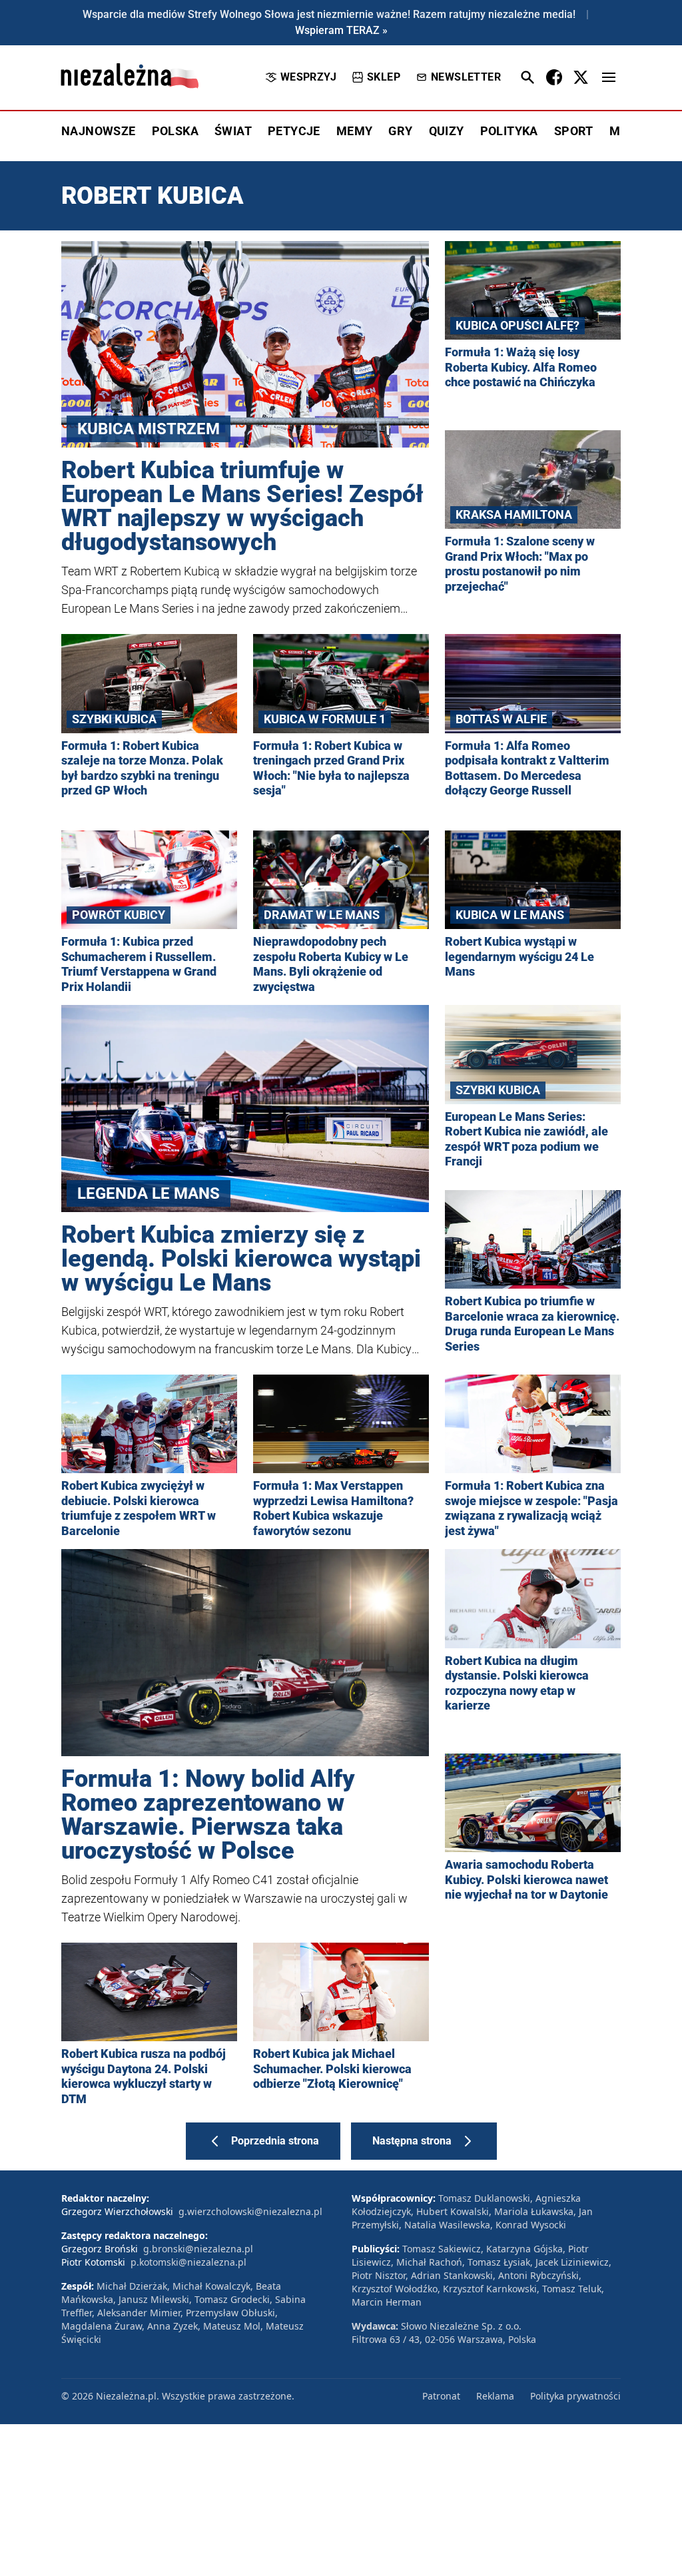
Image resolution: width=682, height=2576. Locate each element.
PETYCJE (294, 131)
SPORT (574, 131)
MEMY (355, 131)
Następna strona (412, 2141)
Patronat (441, 2396)
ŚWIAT (233, 131)
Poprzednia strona (275, 2141)
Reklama (495, 2396)
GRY (400, 131)
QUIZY (447, 131)
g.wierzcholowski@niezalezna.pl (250, 2211)
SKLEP (384, 77)
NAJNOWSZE (99, 131)
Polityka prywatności (575, 2396)
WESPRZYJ (308, 77)
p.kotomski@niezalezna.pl (188, 2262)
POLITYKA (509, 131)
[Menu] (609, 77)
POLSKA (175, 131)
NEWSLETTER (466, 77)
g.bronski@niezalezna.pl (198, 2249)
